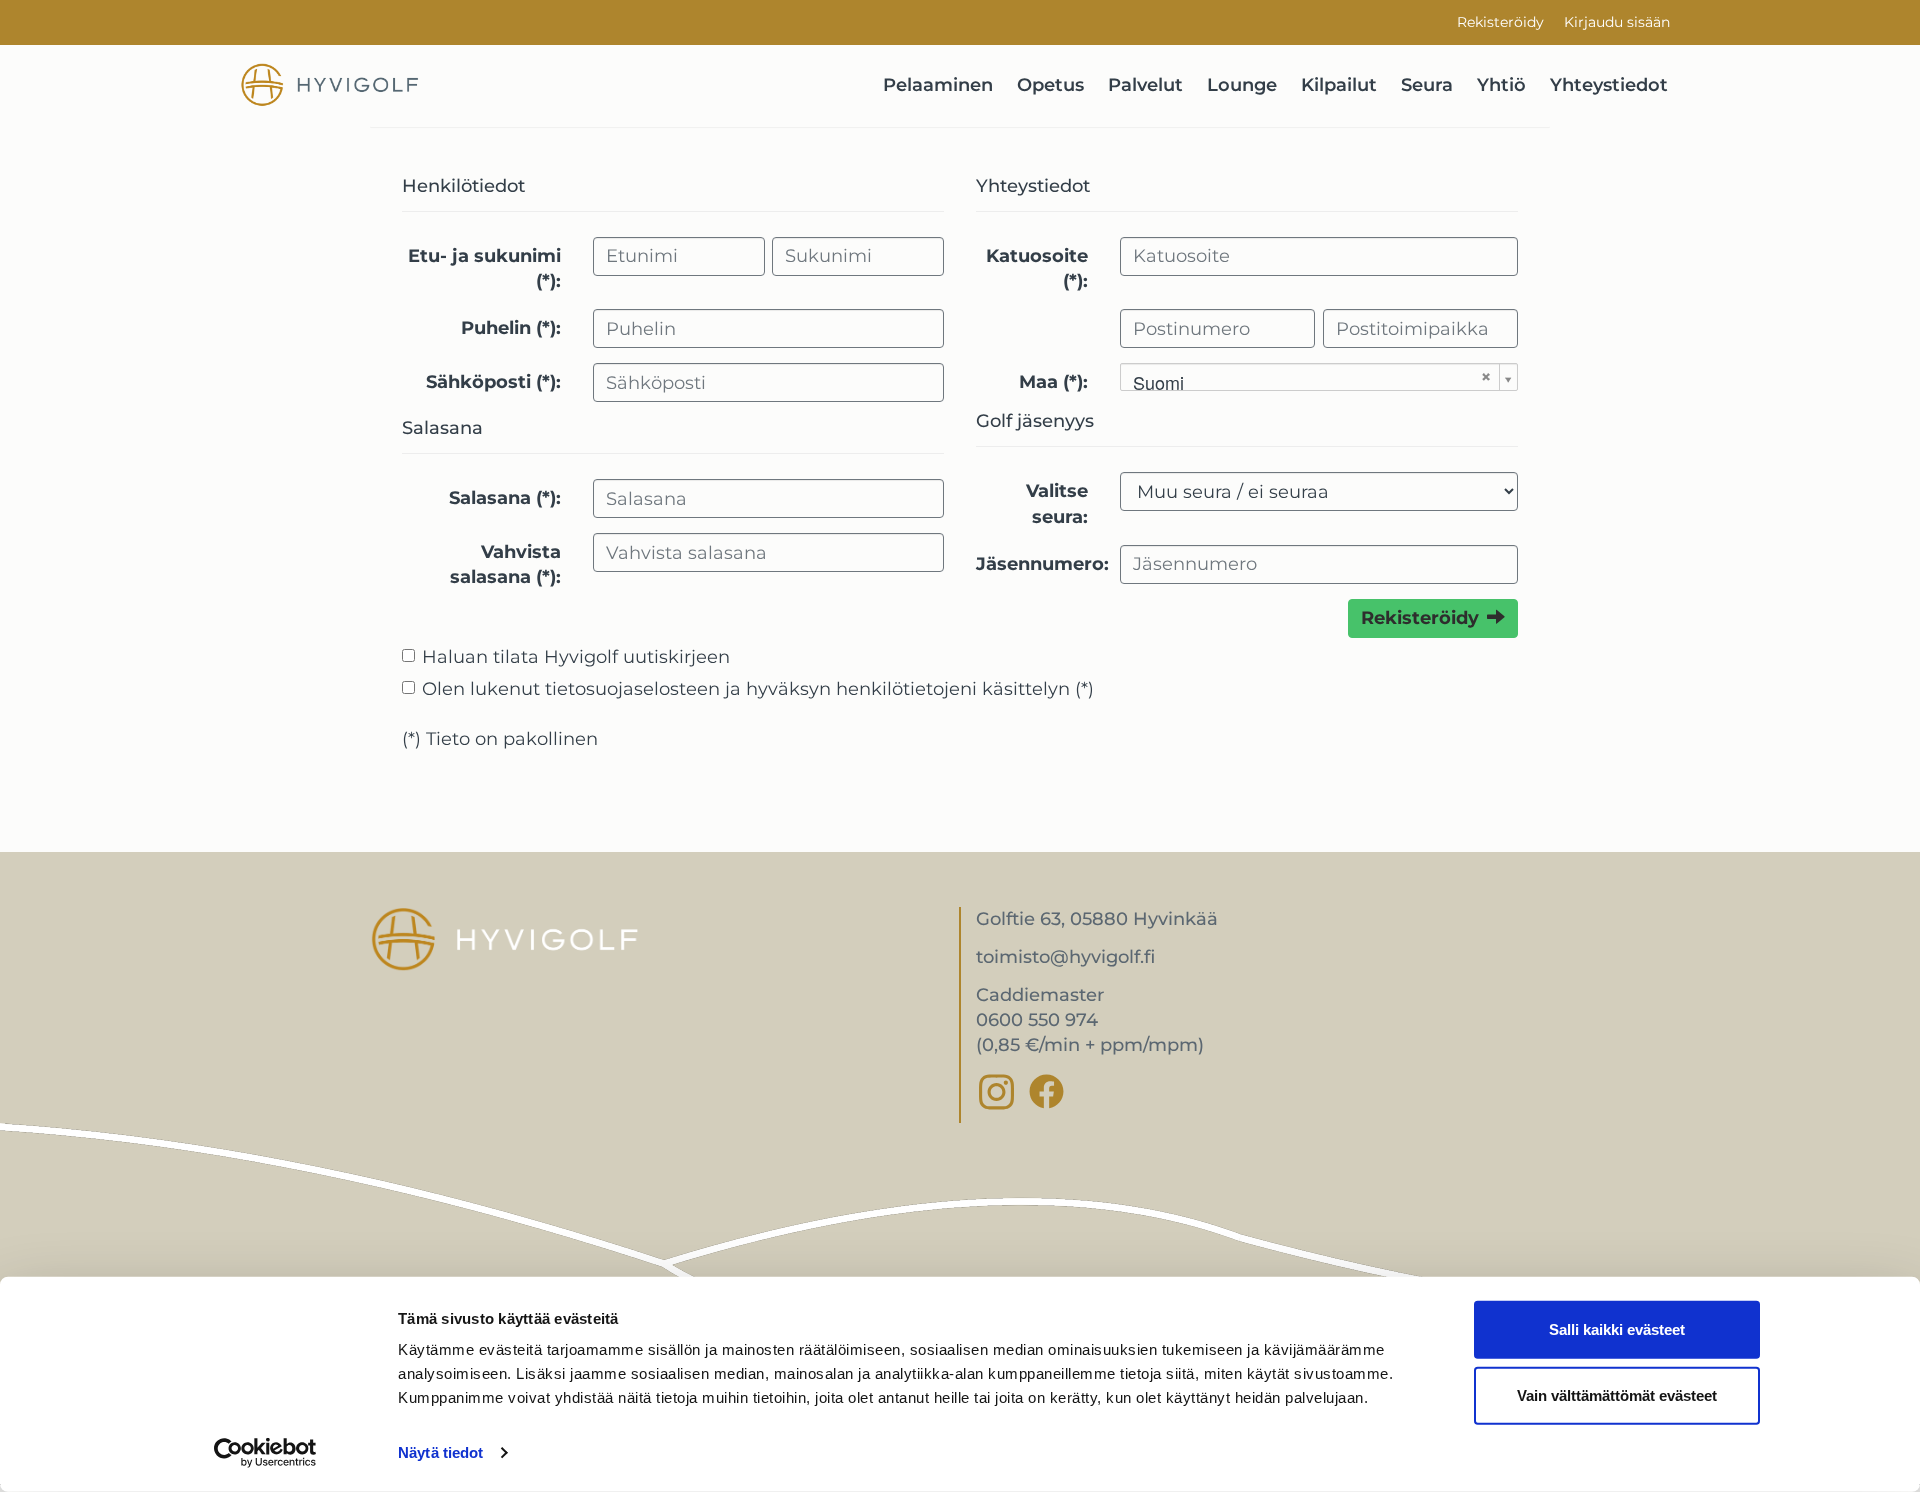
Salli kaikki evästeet (1617, 1329)
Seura (1427, 85)
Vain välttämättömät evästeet (1617, 1394)
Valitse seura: (1057, 503)
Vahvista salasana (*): (505, 564)
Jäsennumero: (1040, 564)
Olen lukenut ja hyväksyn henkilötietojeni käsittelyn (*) (758, 689)
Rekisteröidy (1500, 22)
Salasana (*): (505, 498)
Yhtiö (1501, 85)
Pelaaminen (938, 85)
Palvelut (1145, 85)
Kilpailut (1339, 85)
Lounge (1242, 85)
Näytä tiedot (440, 1452)
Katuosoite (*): (1037, 268)
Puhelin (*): (511, 328)
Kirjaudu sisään (1617, 22)
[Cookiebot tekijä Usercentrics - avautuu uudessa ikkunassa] (265, 1453)
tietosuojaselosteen (632, 689)
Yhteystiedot (1609, 85)
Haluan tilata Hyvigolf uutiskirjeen (576, 657)
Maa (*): (1053, 382)
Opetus (1050, 85)
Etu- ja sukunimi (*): (484, 268)
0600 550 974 (1037, 1020)
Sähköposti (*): (493, 382)
